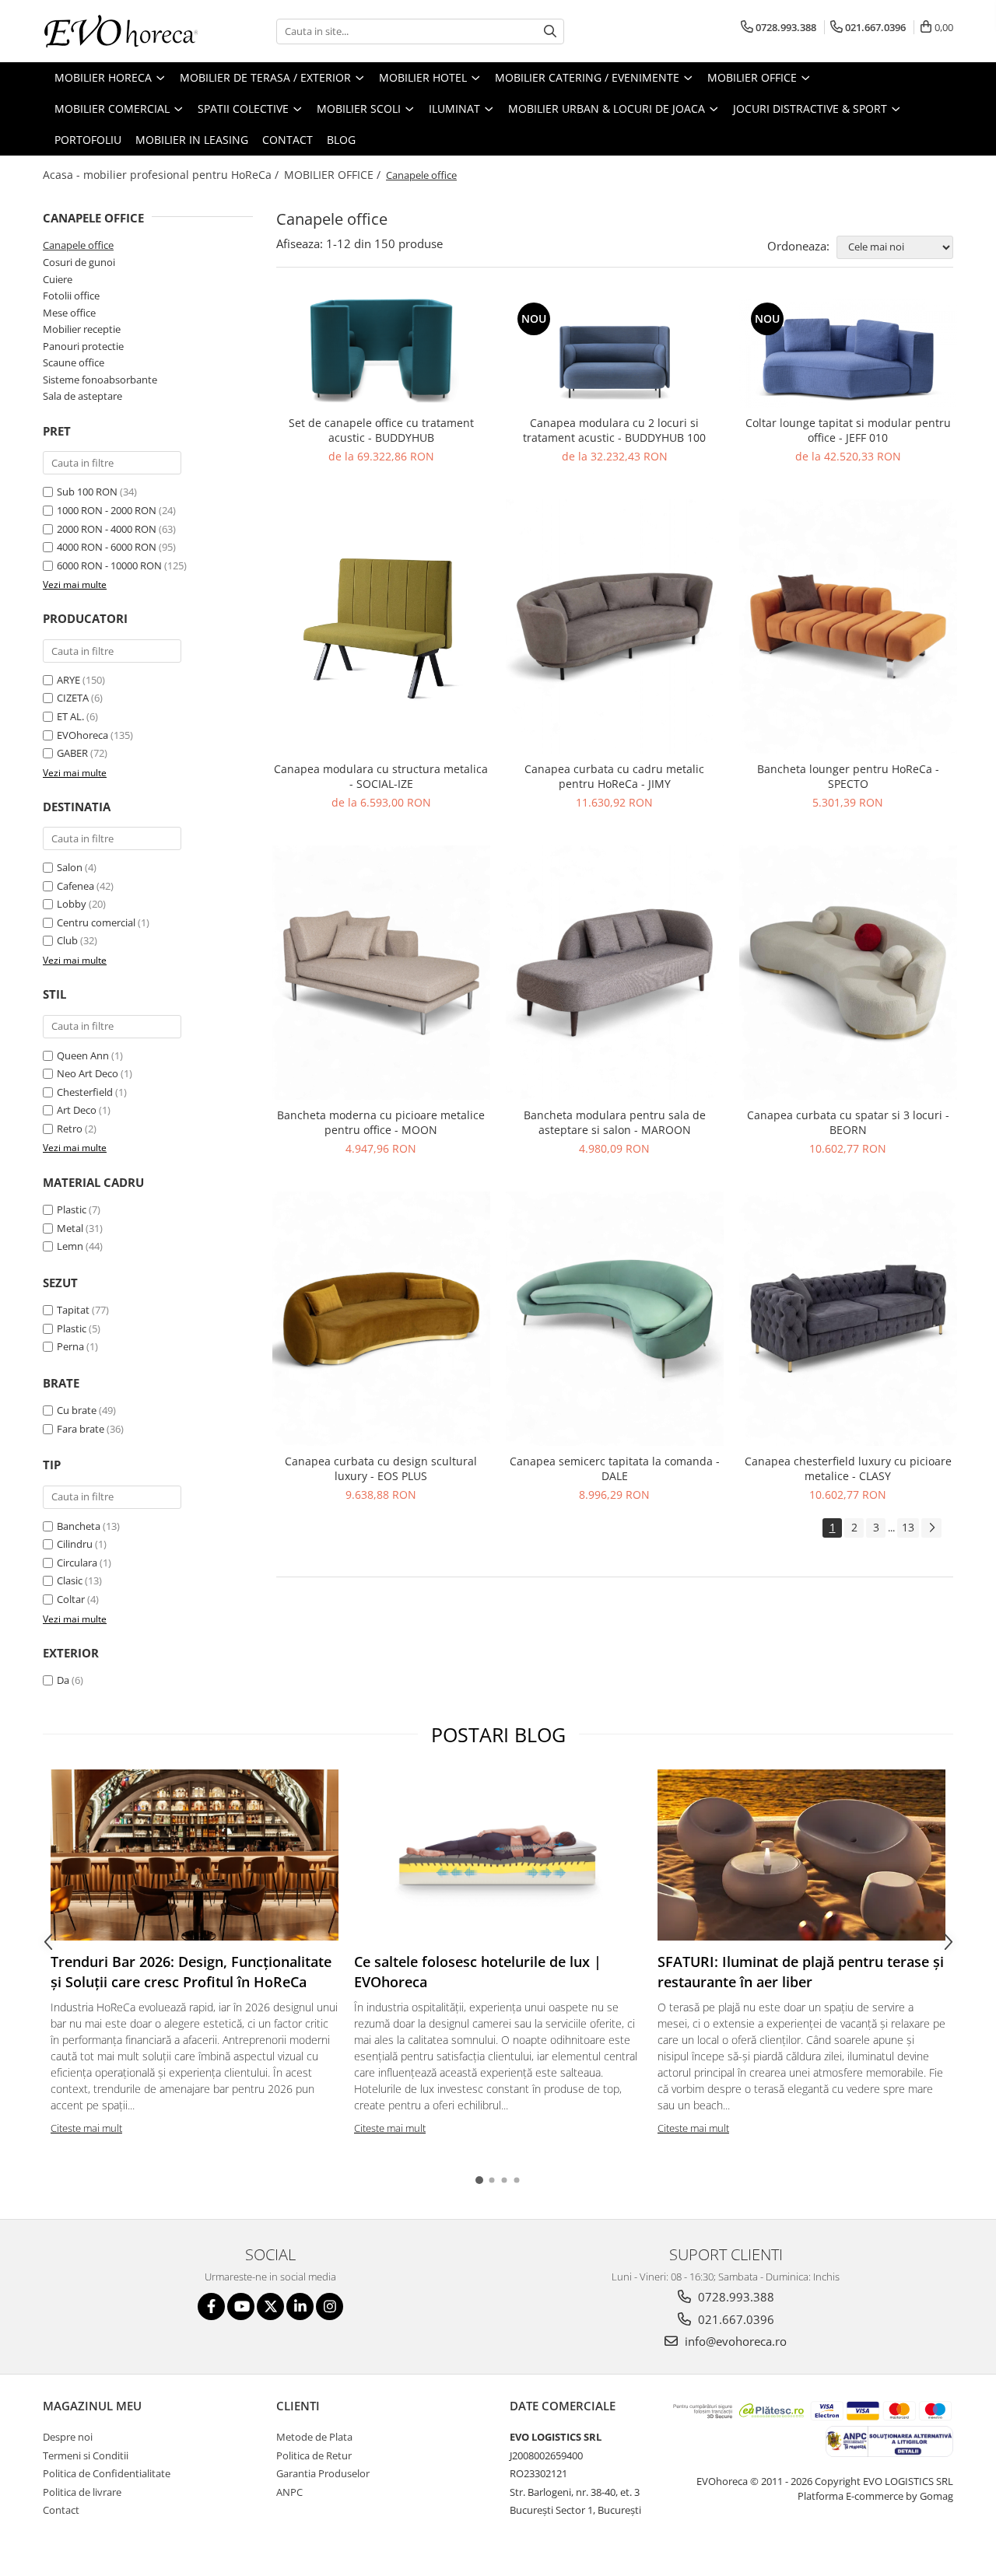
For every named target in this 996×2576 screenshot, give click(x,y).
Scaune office (74, 362)
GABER (72, 753)
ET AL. (70, 716)
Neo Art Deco (88, 1073)
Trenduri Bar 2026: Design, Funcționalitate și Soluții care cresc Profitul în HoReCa (191, 1972)
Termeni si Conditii (86, 2455)
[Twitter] (270, 2306)
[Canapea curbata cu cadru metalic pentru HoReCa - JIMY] (615, 626)
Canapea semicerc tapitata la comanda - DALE (615, 1468)
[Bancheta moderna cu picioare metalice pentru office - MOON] (381, 973)
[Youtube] (241, 2306)
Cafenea (75, 886)
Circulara (77, 1563)
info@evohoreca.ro (734, 2341)
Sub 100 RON (87, 492)
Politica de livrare (82, 2492)
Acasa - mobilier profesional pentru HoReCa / (162, 175)
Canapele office (78, 245)
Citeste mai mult (86, 2128)
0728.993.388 (735, 2297)
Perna (70, 1346)
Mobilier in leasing (192, 140)
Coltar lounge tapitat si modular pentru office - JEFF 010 (848, 430)
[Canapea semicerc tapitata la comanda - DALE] (615, 1319)
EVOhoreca (82, 735)
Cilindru (75, 1544)
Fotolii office (71, 296)
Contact (288, 140)
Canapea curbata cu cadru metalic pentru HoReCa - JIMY (614, 776)
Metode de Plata (314, 2437)
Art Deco (77, 1110)
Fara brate (81, 1429)
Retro (70, 1129)
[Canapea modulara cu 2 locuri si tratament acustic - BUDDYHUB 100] (615, 353)
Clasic (70, 1580)
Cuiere (58, 279)
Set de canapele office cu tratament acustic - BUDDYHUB (381, 430)
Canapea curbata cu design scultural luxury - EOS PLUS (381, 1468)
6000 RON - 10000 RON (109, 565)
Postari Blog (498, 1734)
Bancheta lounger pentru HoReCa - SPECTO (848, 776)
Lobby (72, 904)
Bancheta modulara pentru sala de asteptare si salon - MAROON (615, 1122)
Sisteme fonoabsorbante (100, 380)
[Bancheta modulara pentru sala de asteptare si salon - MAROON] (615, 973)
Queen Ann (83, 1055)
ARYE (68, 680)
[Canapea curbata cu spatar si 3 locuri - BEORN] (848, 973)
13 (908, 1527)
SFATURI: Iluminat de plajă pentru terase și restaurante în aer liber (801, 1972)
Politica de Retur (314, 2455)
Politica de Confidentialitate (107, 2473)
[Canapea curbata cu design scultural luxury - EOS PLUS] (381, 1319)
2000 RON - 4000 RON (107, 529)
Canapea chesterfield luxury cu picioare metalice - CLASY (848, 1468)
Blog (341, 140)
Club (67, 940)
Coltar (71, 1599)
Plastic (72, 1209)
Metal (70, 1228)
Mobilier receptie (82, 329)
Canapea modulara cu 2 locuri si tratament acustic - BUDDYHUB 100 (614, 430)
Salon (70, 867)
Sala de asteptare (82, 396)
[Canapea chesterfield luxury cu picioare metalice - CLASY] (848, 1319)
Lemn (70, 1246)
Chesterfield (85, 1092)
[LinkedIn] (300, 2306)
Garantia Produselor (323, 2473)
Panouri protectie (83, 346)
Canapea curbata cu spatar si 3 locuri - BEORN (848, 1122)
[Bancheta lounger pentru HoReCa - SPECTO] (848, 626)
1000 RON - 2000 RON (107, 510)
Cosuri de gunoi (79, 262)
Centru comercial (96, 922)
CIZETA (73, 698)
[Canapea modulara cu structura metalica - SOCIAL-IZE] (381, 626)
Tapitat (73, 1310)
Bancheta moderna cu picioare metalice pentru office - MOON (381, 1122)
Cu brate (77, 1410)
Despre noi (68, 2437)
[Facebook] (211, 2306)
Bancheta (79, 1526)
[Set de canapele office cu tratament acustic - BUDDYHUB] (381, 353)
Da (63, 1680)
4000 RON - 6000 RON (107, 547)
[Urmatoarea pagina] (931, 1528)
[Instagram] (330, 2306)
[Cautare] (550, 31)
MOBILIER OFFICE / (334, 175)
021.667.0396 (735, 2319)
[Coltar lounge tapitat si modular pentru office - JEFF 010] (848, 353)
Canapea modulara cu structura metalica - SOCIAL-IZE (381, 776)
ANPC (289, 2492)
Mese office (69, 313)
